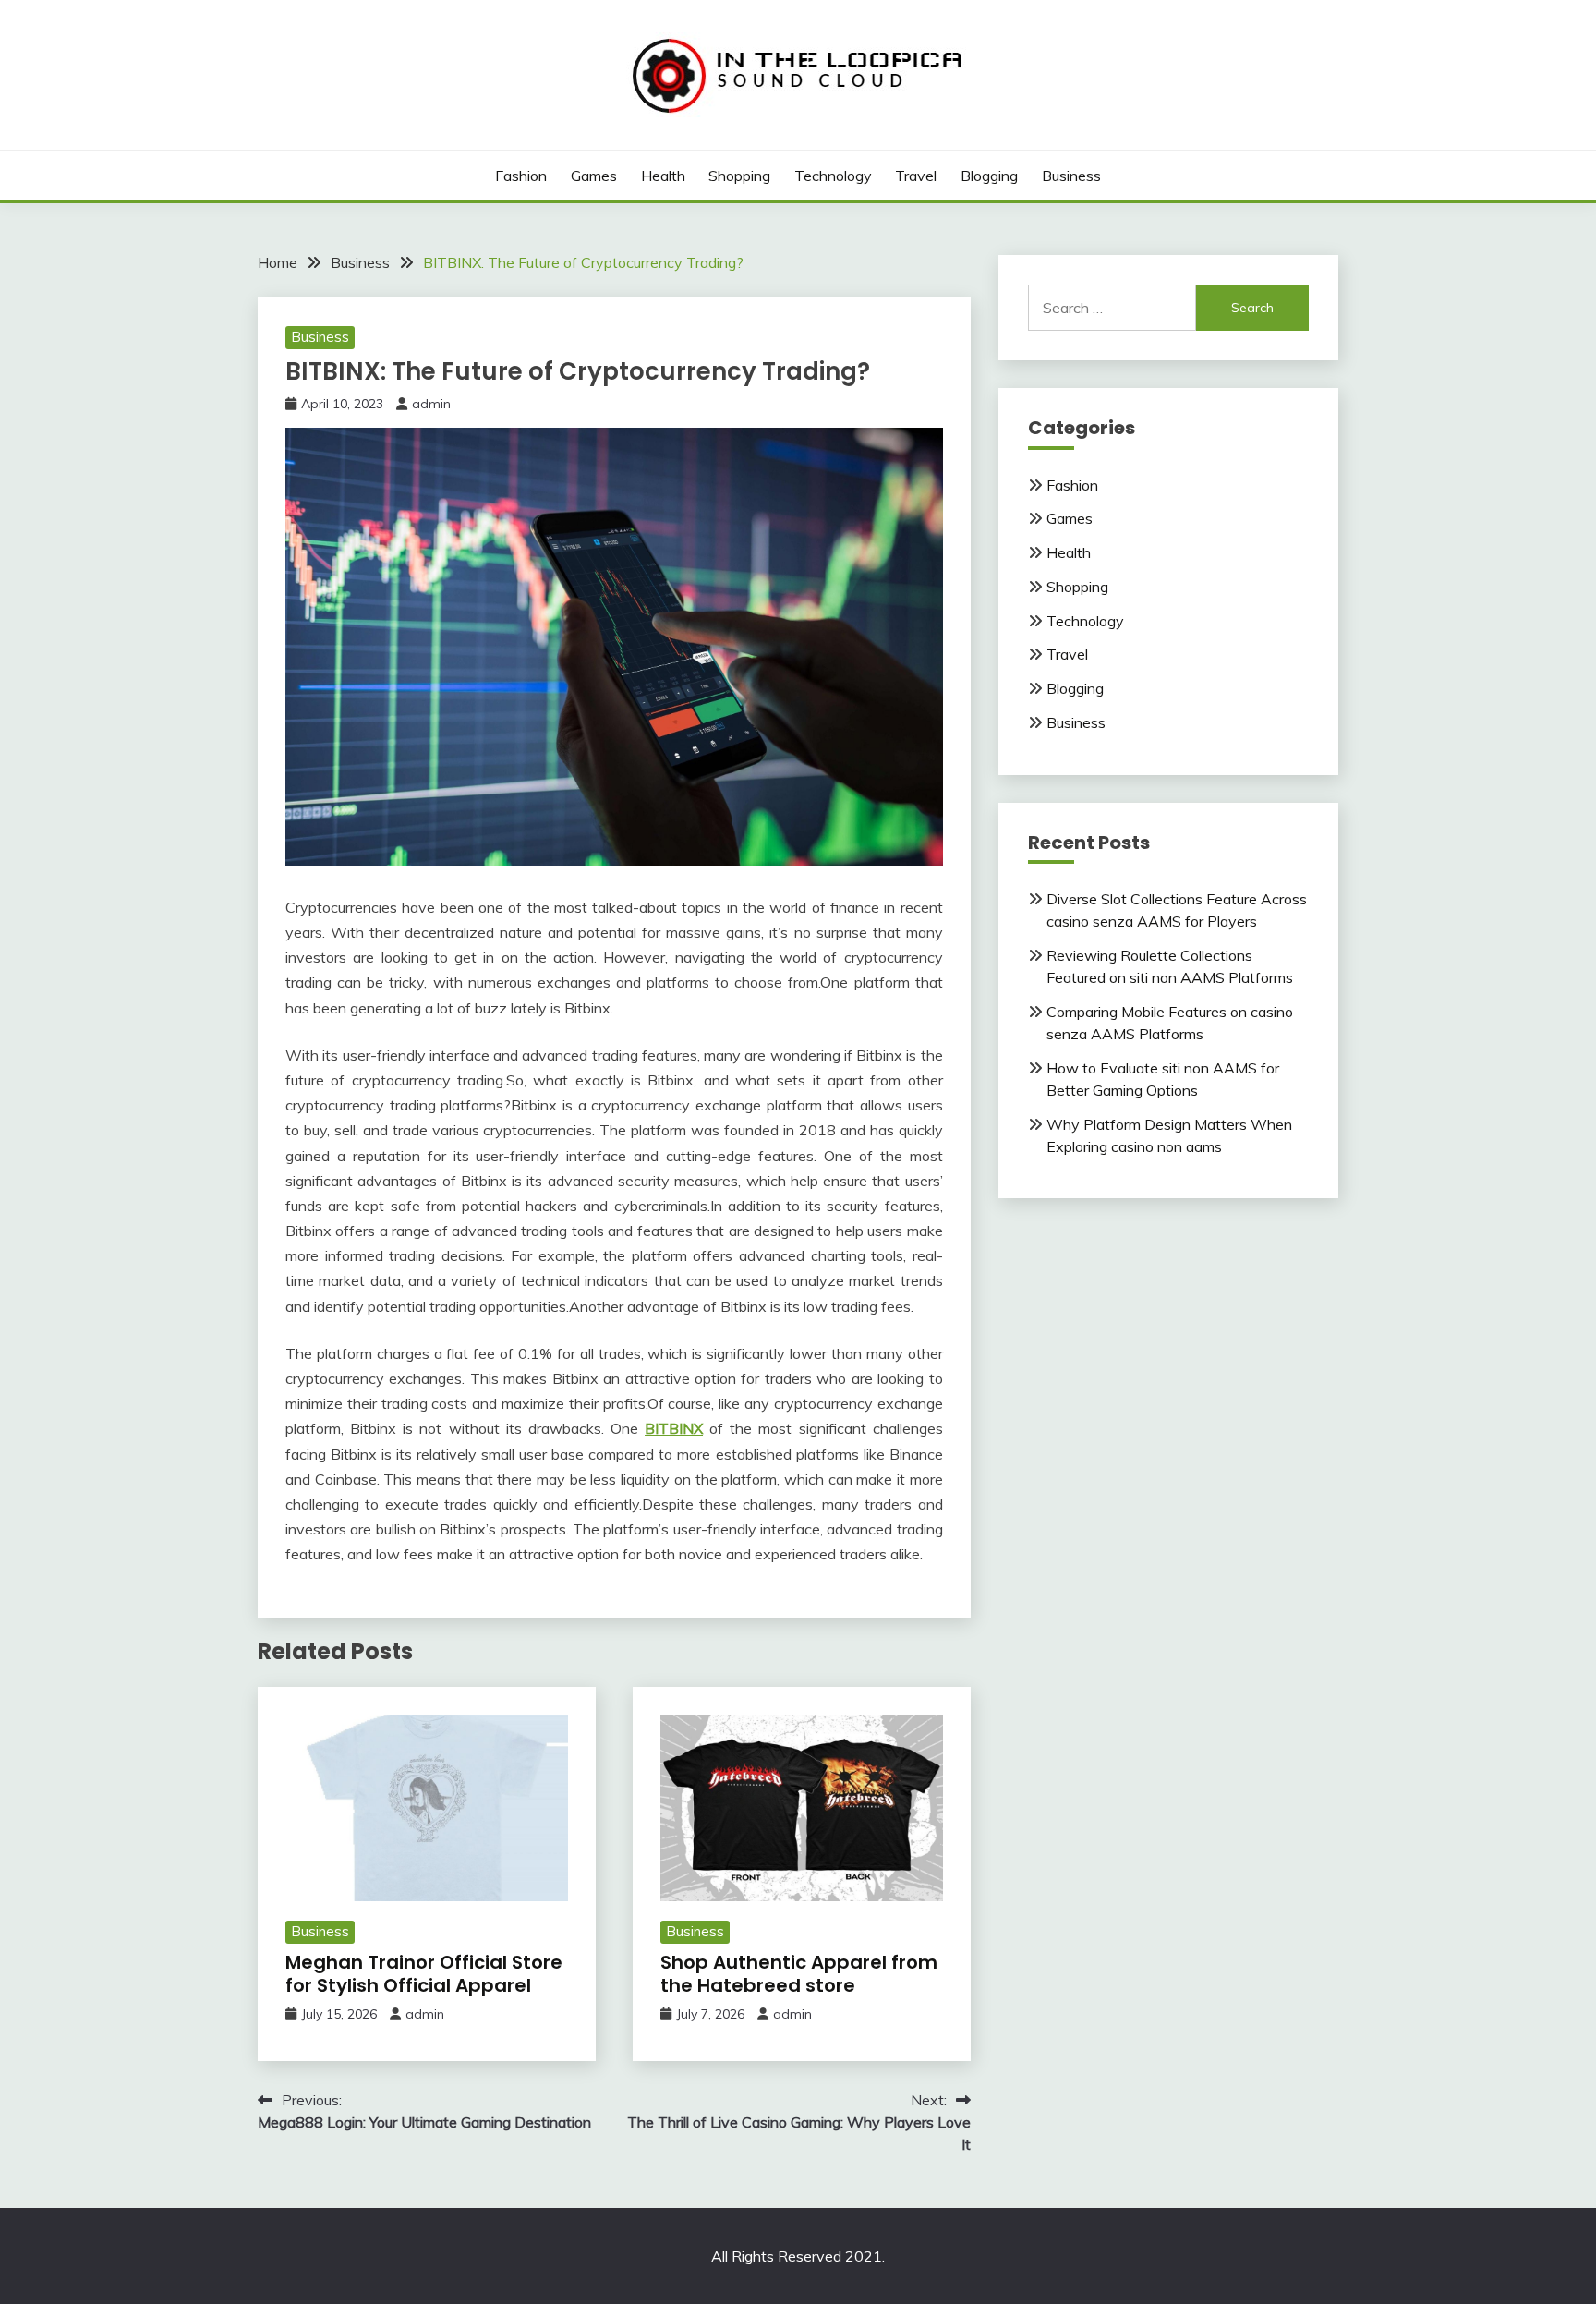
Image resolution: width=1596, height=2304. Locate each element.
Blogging (989, 176)
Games (594, 176)
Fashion (521, 176)
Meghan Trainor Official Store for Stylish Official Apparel (424, 1974)
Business (1071, 176)
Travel (916, 176)
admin (431, 404)
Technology (833, 176)
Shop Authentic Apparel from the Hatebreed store (799, 1974)
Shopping (739, 176)
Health (663, 176)
